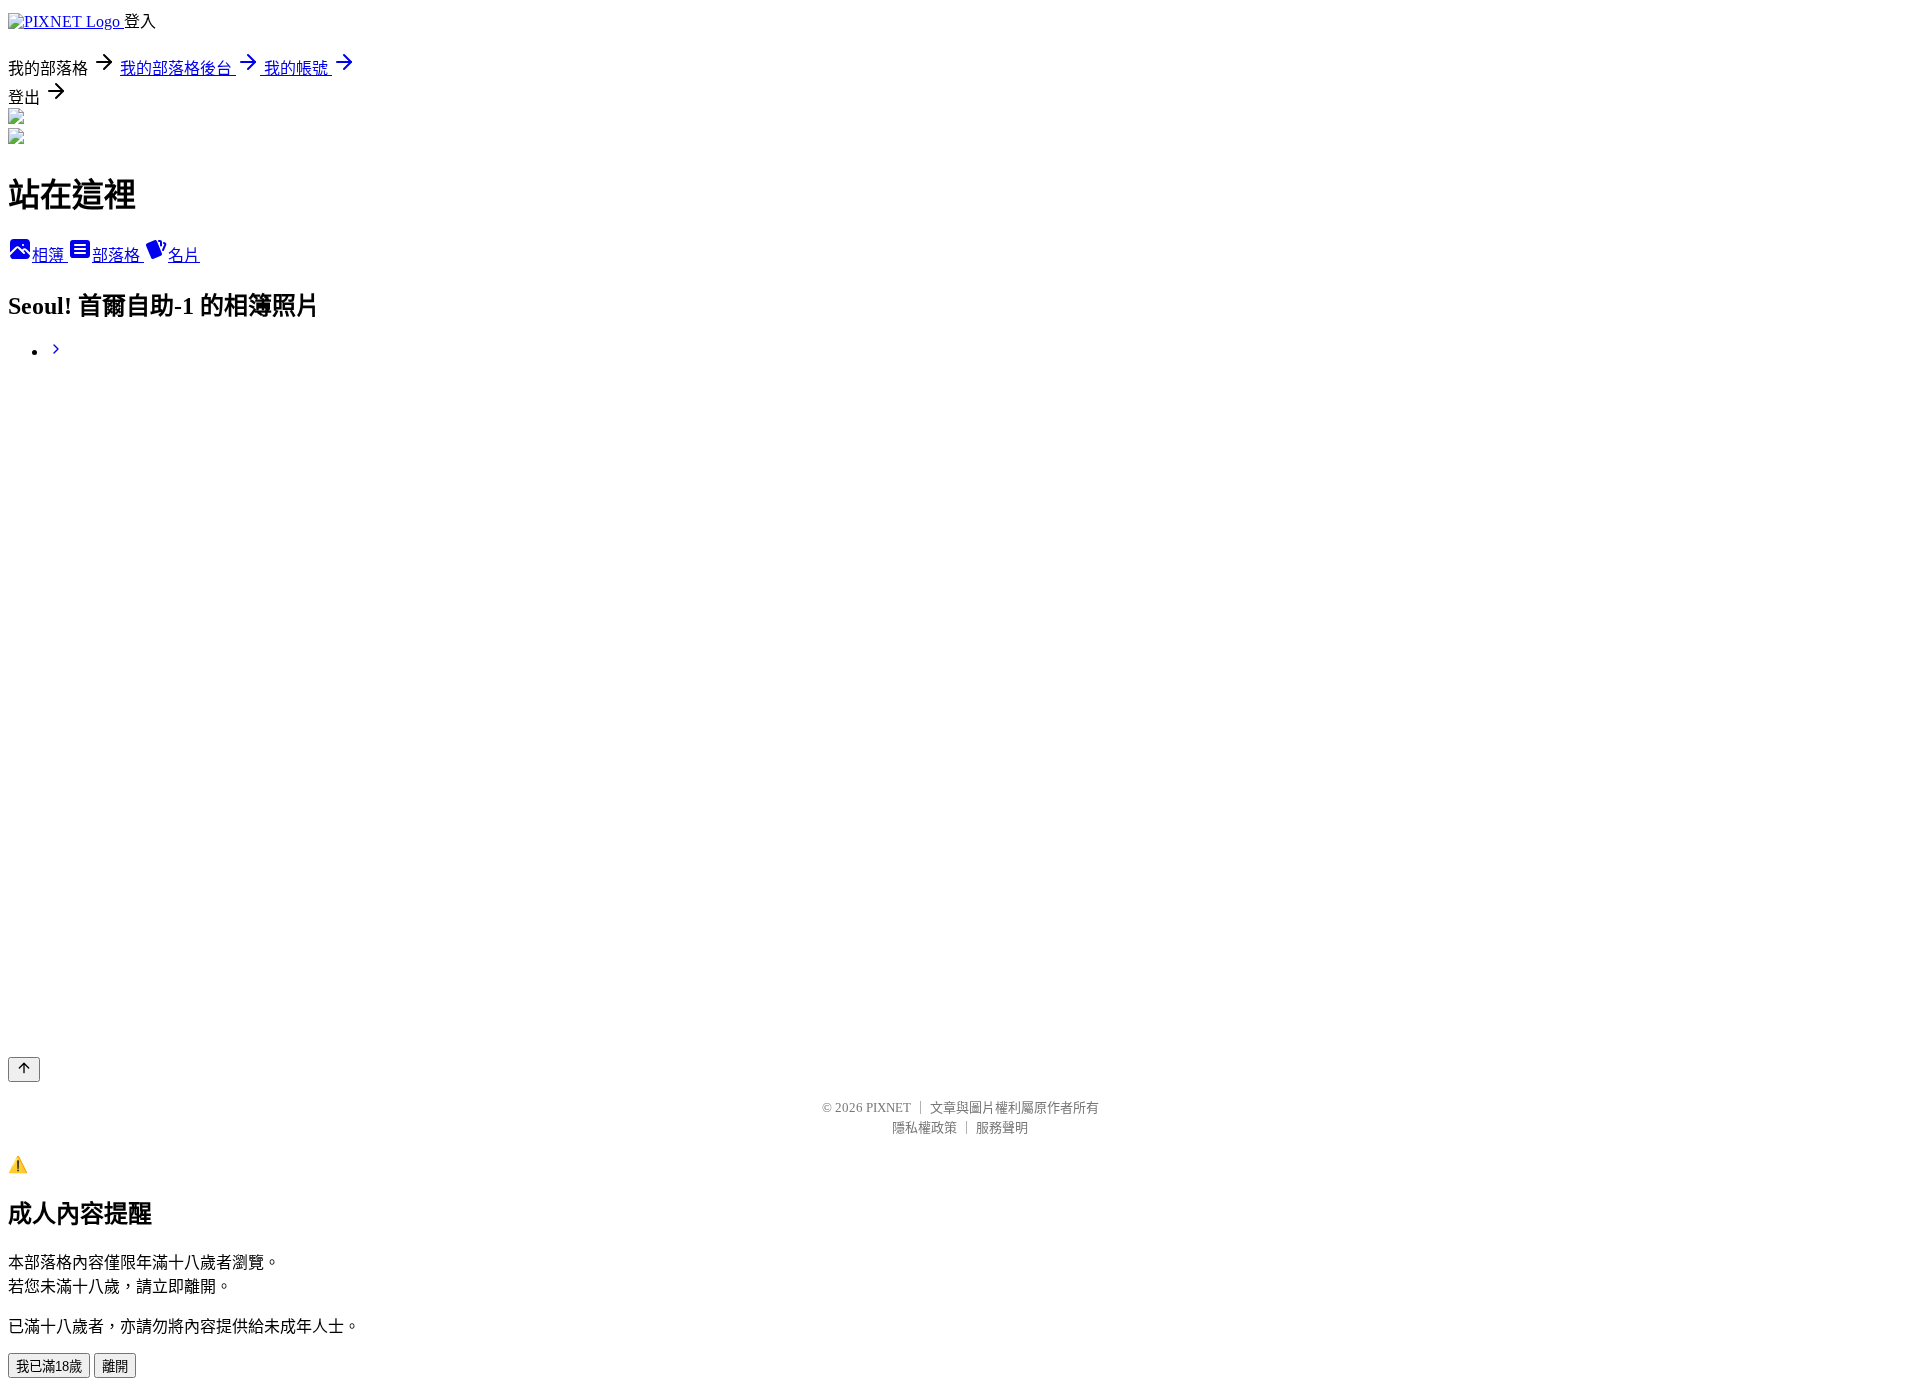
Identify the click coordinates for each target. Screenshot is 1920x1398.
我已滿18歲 (49, 1366)
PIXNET (888, 1107)
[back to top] (24, 1069)
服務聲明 (1002, 1127)
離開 (115, 1366)
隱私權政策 (924, 1127)
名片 (184, 255)
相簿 (50, 255)
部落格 (118, 255)
